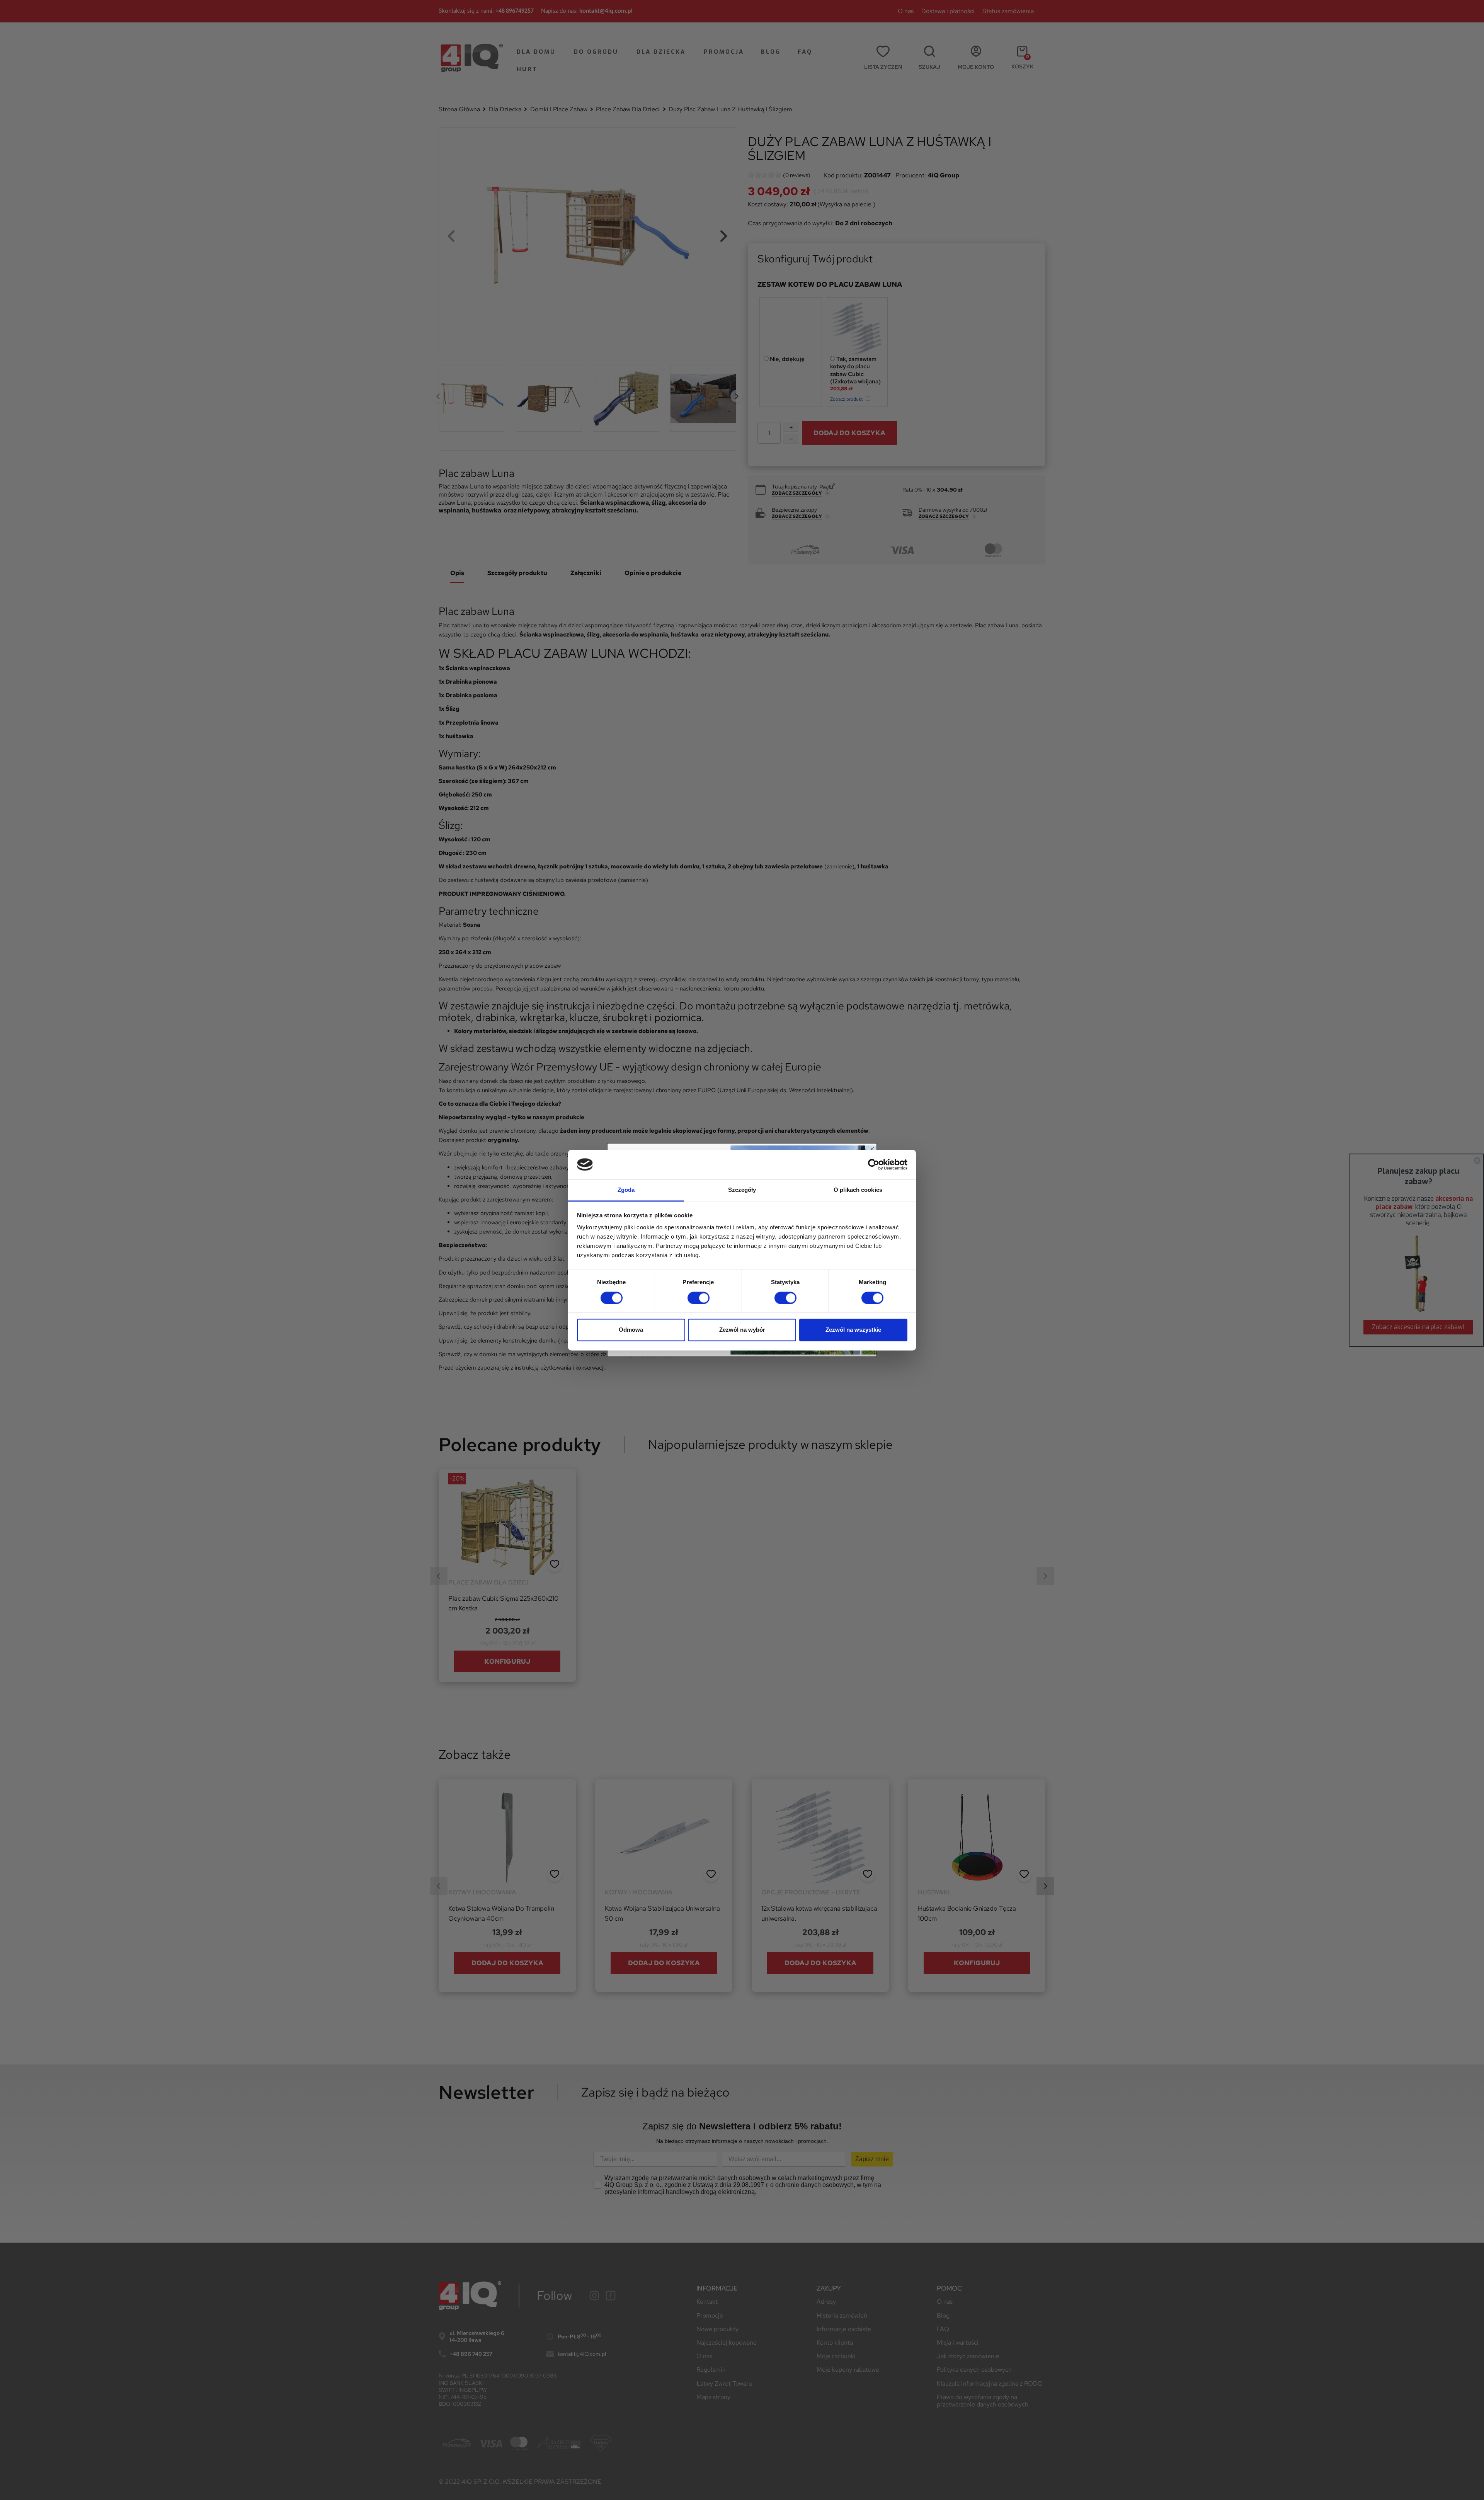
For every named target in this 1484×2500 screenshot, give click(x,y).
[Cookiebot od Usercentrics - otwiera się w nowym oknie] (874, 1164)
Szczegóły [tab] (742, 1190)
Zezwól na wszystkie (853, 1330)
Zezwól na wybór (742, 1330)
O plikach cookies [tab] (858, 1190)
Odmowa (631, 1330)
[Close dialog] (872, 1149)
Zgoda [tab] (626, 1190)
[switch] (699, 1298)
